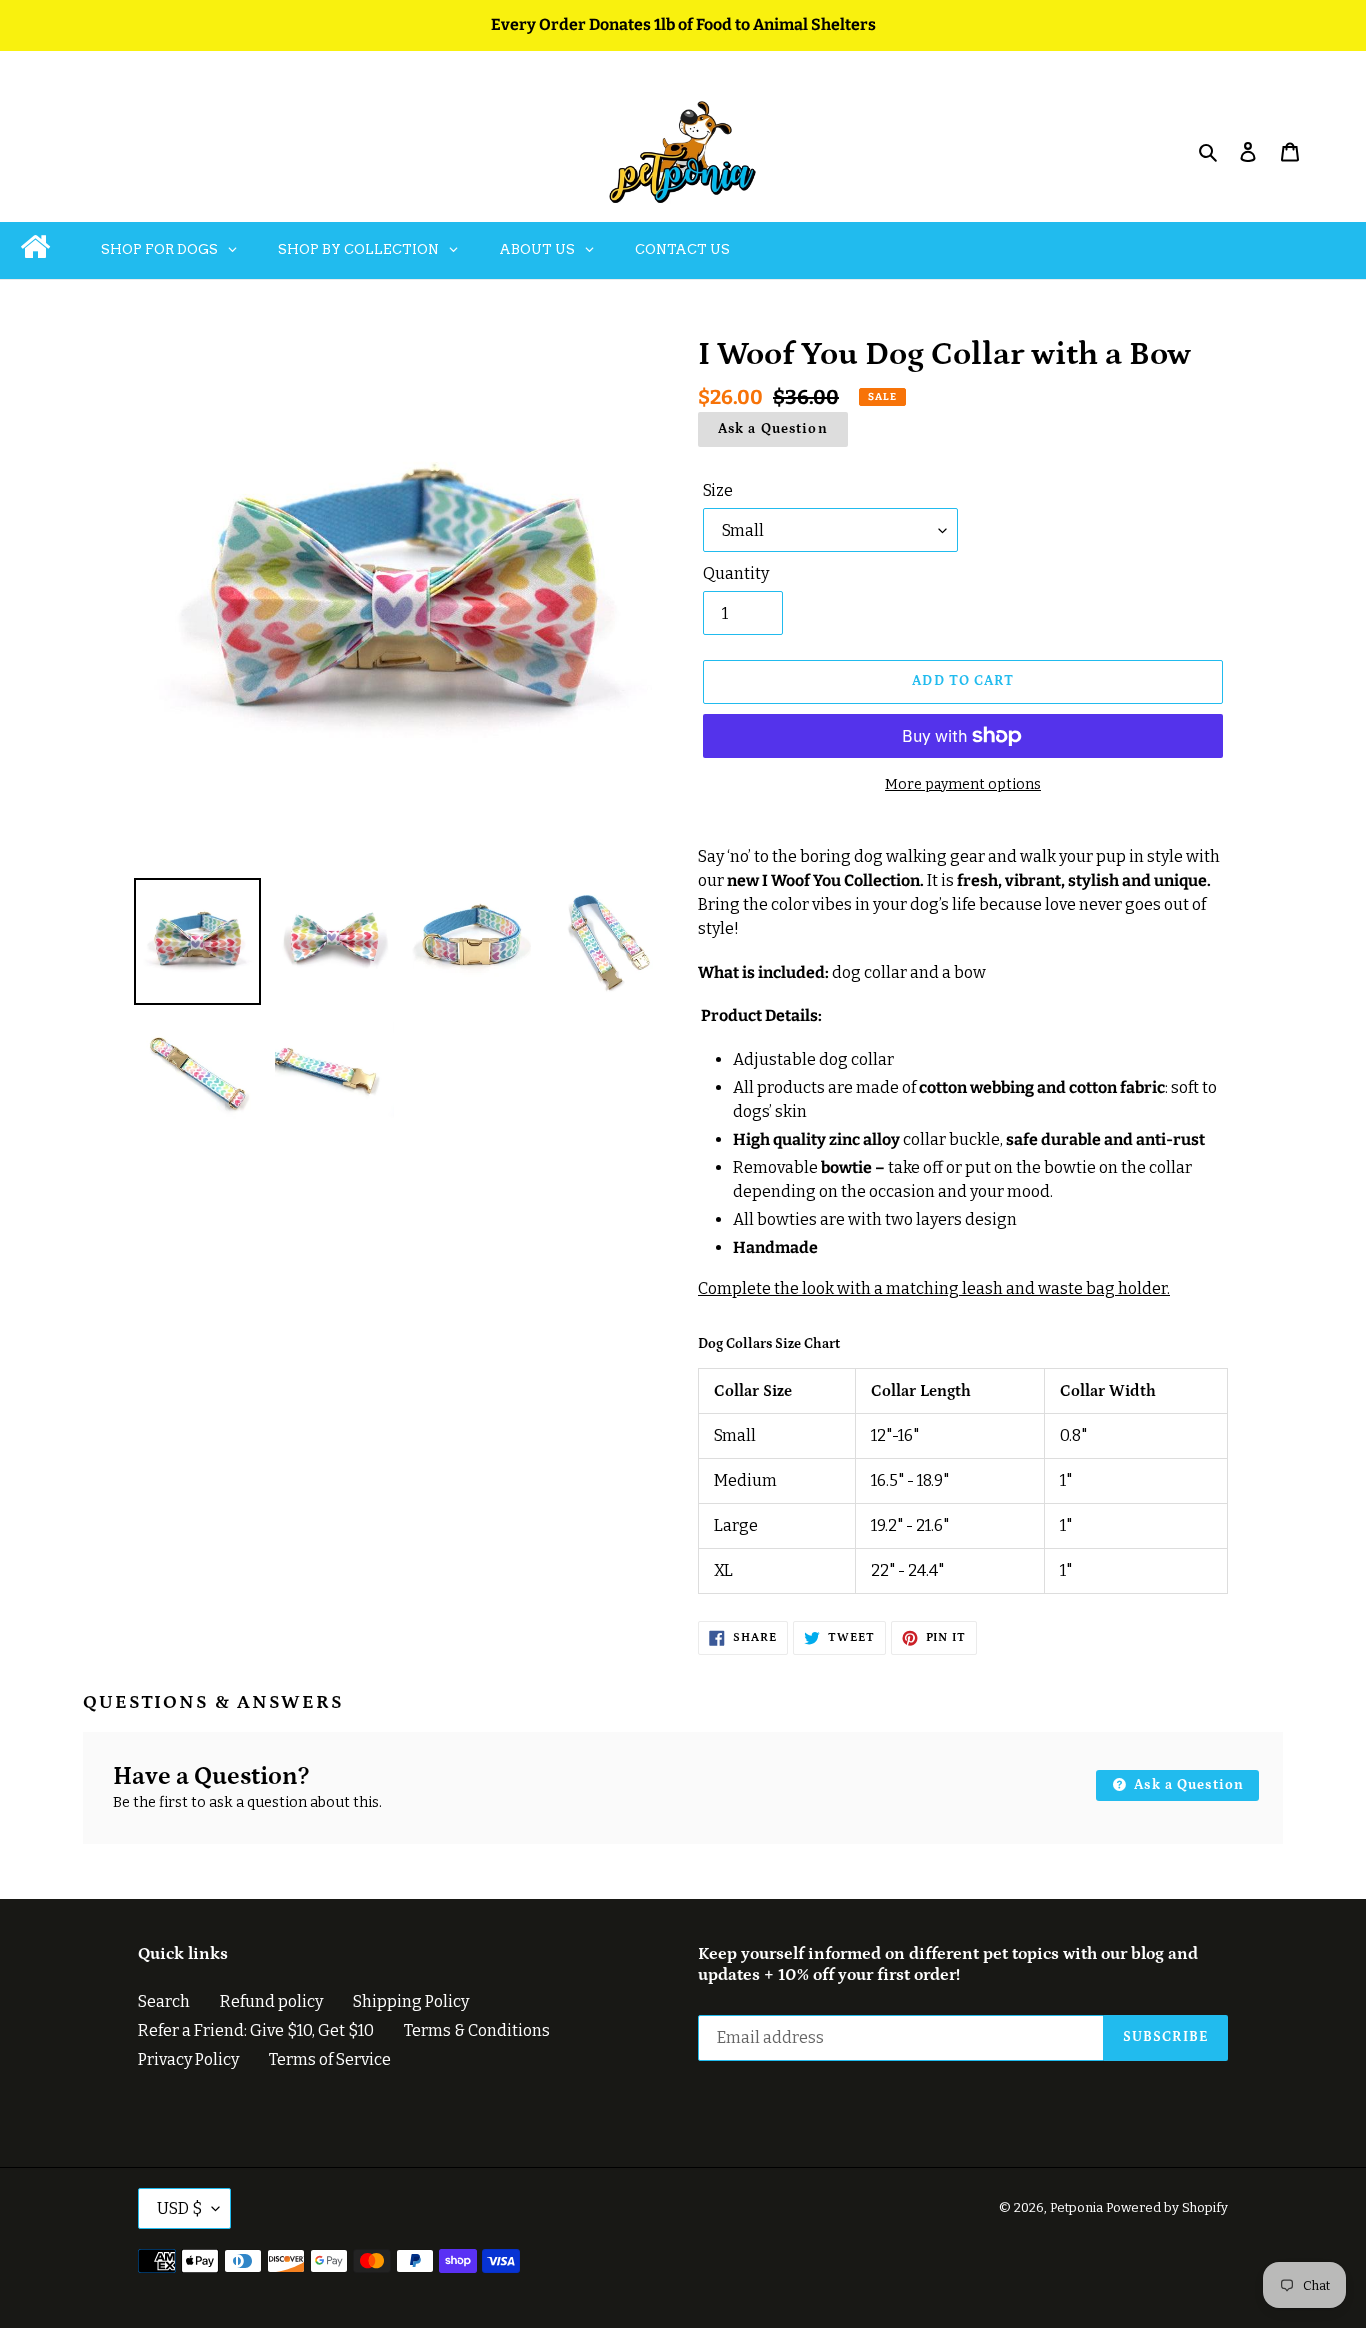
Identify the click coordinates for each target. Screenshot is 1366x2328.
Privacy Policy (188, 2059)
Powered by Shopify (1167, 2207)
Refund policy (271, 2001)
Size (718, 490)
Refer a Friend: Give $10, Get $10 (256, 2030)
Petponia (1076, 2207)
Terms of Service (330, 2059)
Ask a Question (773, 429)
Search (164, 2001)
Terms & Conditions (477, 2030)
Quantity (736, 573)
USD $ (179, 2208)
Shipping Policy (411, 2001)
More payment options (963, 784)
